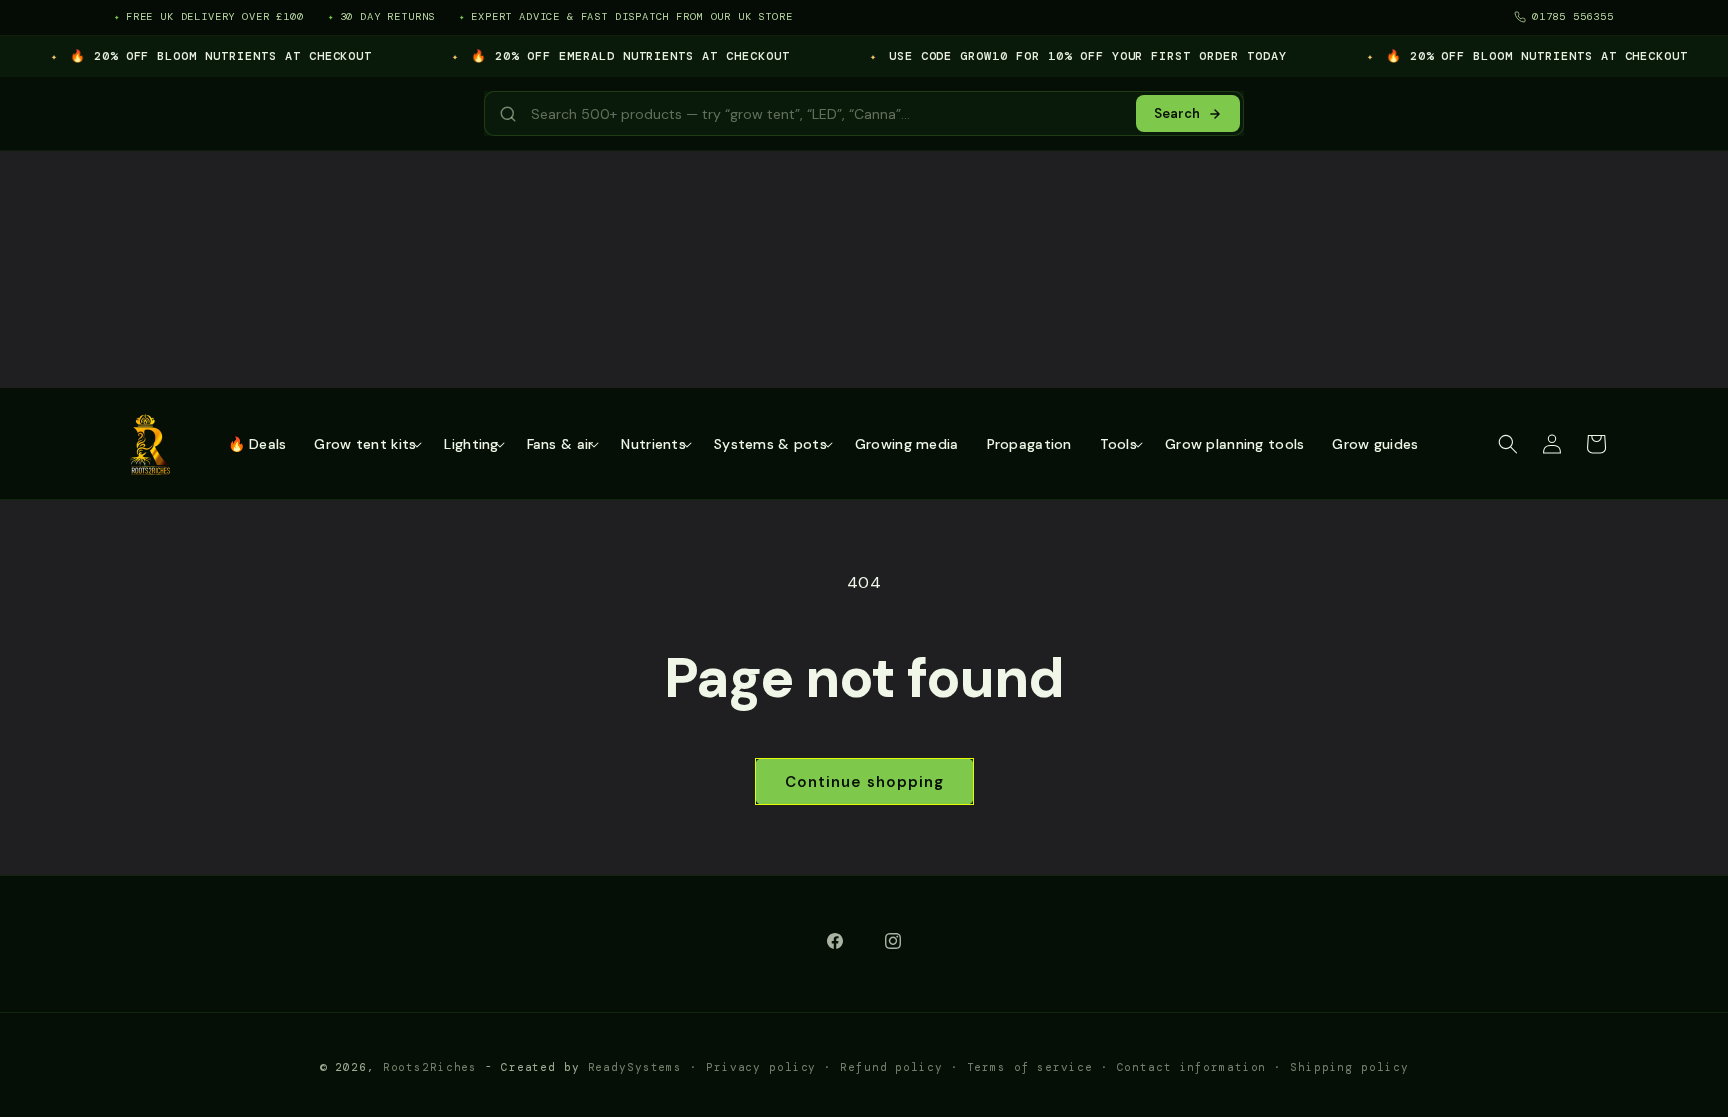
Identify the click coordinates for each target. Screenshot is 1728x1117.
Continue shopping (864, 782)
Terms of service (1030, 1067)
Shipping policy (1349, 1067)
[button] (365, 444)
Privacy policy (761, 1067)
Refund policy (891, 1067)
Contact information (1192, 1067)
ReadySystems (635, 1067)
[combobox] (825, 114)
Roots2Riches (430, 1067)
